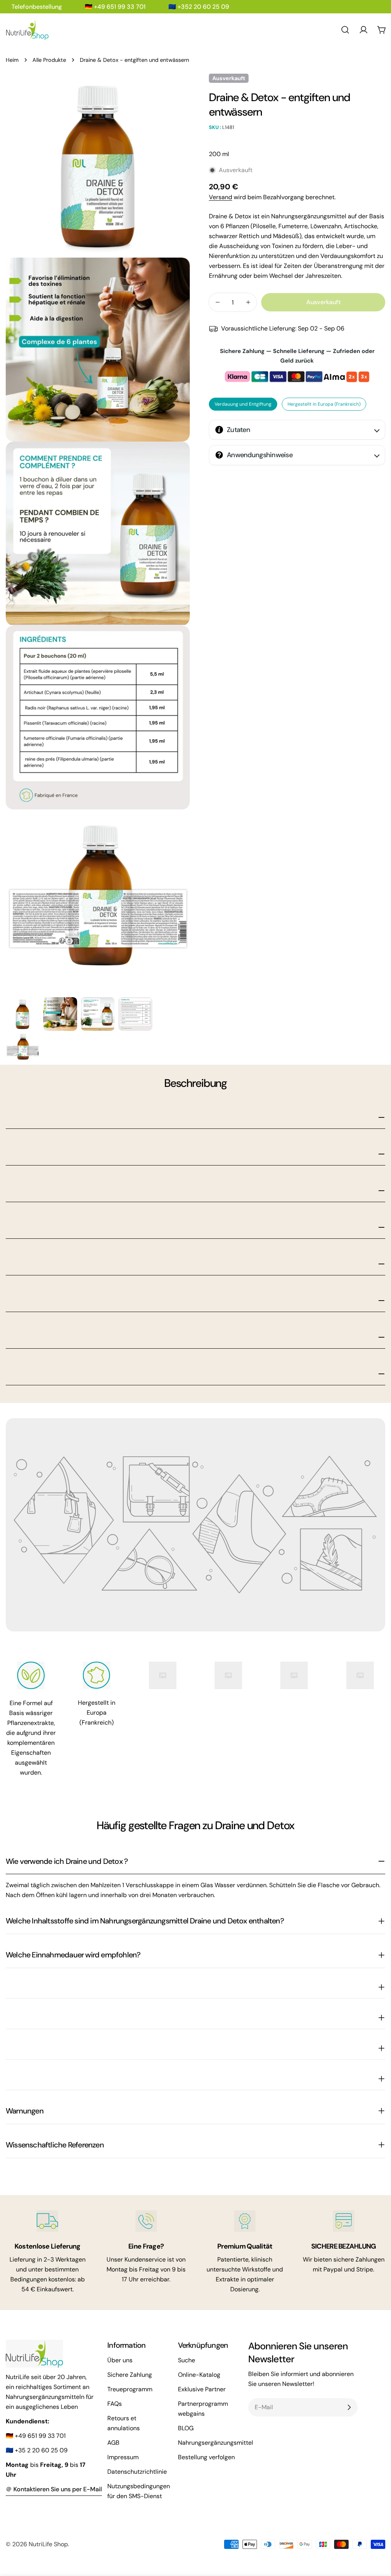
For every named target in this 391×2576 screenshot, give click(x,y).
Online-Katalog (199, 2375)
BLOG (186, 2428)
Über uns (120, 2360)
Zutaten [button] (238, 430)
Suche (187, 2360)
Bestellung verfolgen (206, 2457)
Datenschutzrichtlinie (137, 2472)
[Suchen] (345, 30)
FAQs (115, 2404)
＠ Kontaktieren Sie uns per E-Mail (54, 2489)
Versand (221, 197)
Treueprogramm (130, 2389)
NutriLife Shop (48, 2544)
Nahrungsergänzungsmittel (216, 2443)
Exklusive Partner (202, 2389)
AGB (113, 2443)
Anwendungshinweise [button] (260, 455)
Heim (12, 60)
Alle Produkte (49, 60)
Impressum (123, 2457)
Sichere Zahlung (130, 2375)
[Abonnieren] (349, 2407)
